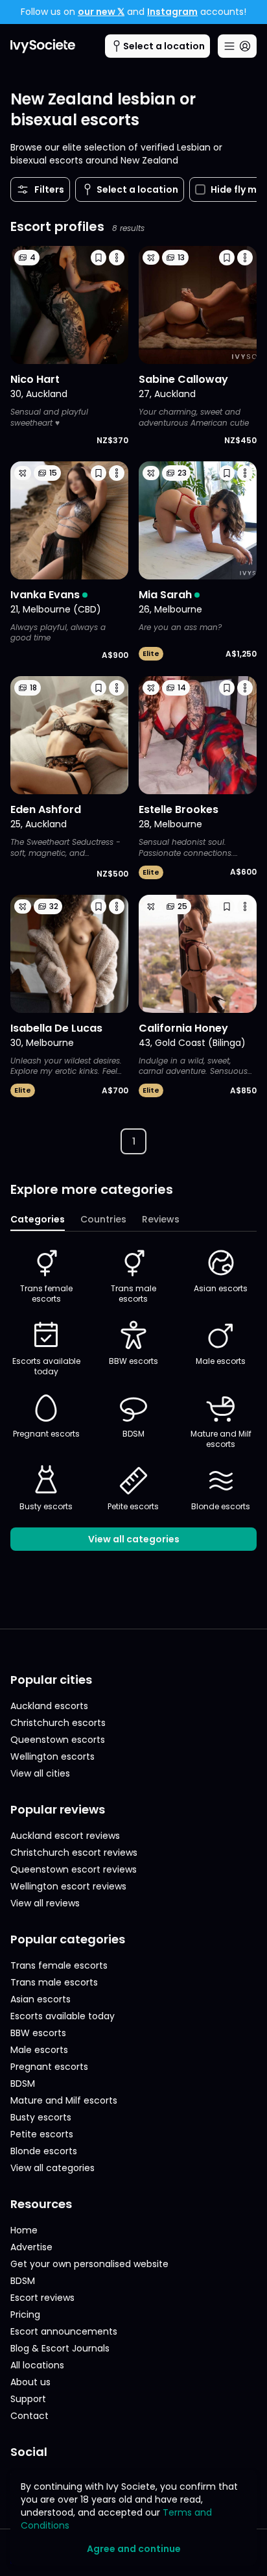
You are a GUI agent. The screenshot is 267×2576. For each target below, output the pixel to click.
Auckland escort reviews (65, 1836)
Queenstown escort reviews (74, 1869)
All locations (37, 2365)
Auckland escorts (49, 1706)
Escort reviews (42, 2298)
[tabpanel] (133, 1399)
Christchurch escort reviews (74, 1853)
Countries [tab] (103, 1219)
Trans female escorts (46, 1294)
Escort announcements (64, 2331)
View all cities (40, 1773)
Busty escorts (46, 1506)
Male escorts (221, 1361)
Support (28, 2399)
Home (24, 2230)
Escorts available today (46, 1366)
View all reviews (45, 1903)
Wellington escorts (52, 1756)
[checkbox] (200, 189)
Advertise (31, 2247)
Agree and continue (134, 2549)
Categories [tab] (38, 1219)
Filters (49, 189)
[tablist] (133, 1220)
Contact (29, 2416)
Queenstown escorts (58, 1740)
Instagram (172, 12)
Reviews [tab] (161, 1219)
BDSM (133, 1434)
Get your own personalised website (89, 2264)
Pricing (25, 2315)
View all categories (134, 1539)
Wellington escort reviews (68, 1886)
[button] (99, 258)
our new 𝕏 (101, 12)
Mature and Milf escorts (221, 1439)
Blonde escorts (221, 1506)
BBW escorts (133, 1361)
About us (30, 2382)
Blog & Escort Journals (60, 2348)
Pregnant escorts (46, 1434)
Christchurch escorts (58, 1723)
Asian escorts (221, 1288)
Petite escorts (133, 1506)
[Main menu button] (237, 46)
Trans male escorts (133, 1294)
